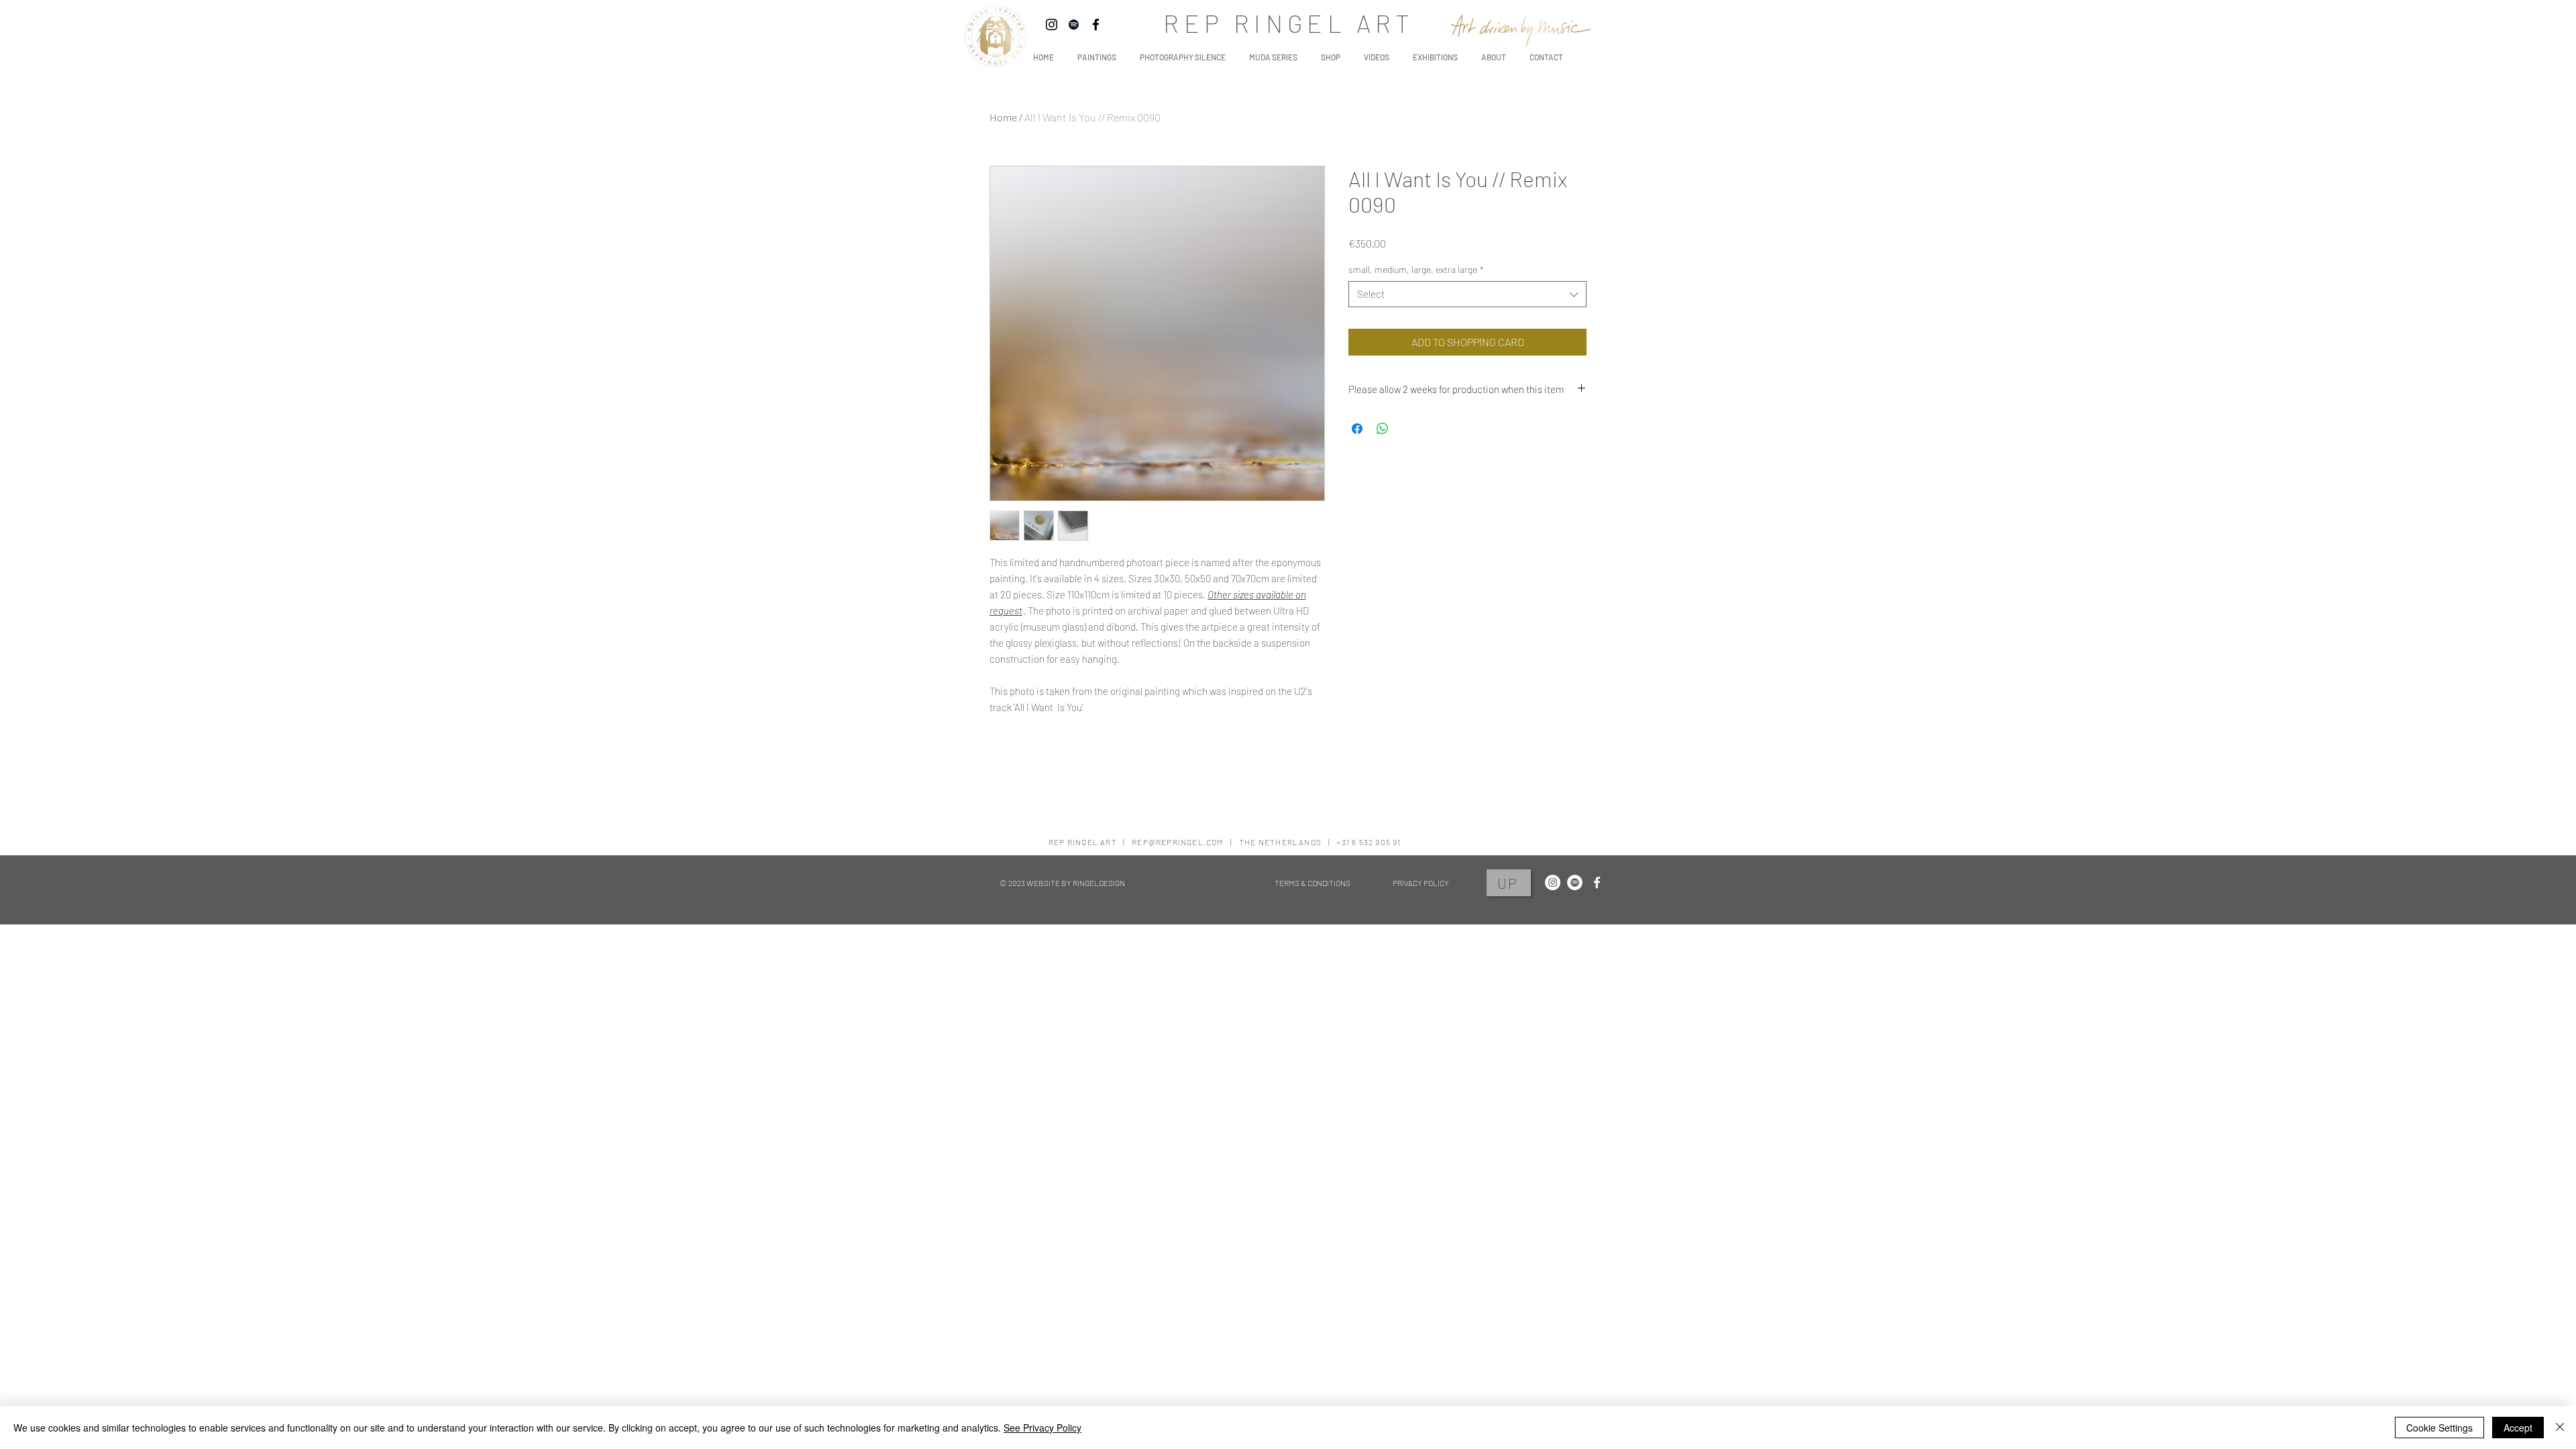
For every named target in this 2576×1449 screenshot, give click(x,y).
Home (1003, 117)
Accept (2518, 1428)
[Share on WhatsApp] (1383, 429)
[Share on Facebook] (1357, 429)
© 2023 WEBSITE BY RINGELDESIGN (1062, 883)
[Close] (2560, 1428)
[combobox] (1467, 294)
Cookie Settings (2439, 1428)
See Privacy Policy (1042, 1428)
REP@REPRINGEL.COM (1178, 842)
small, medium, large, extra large (1416, 269)
